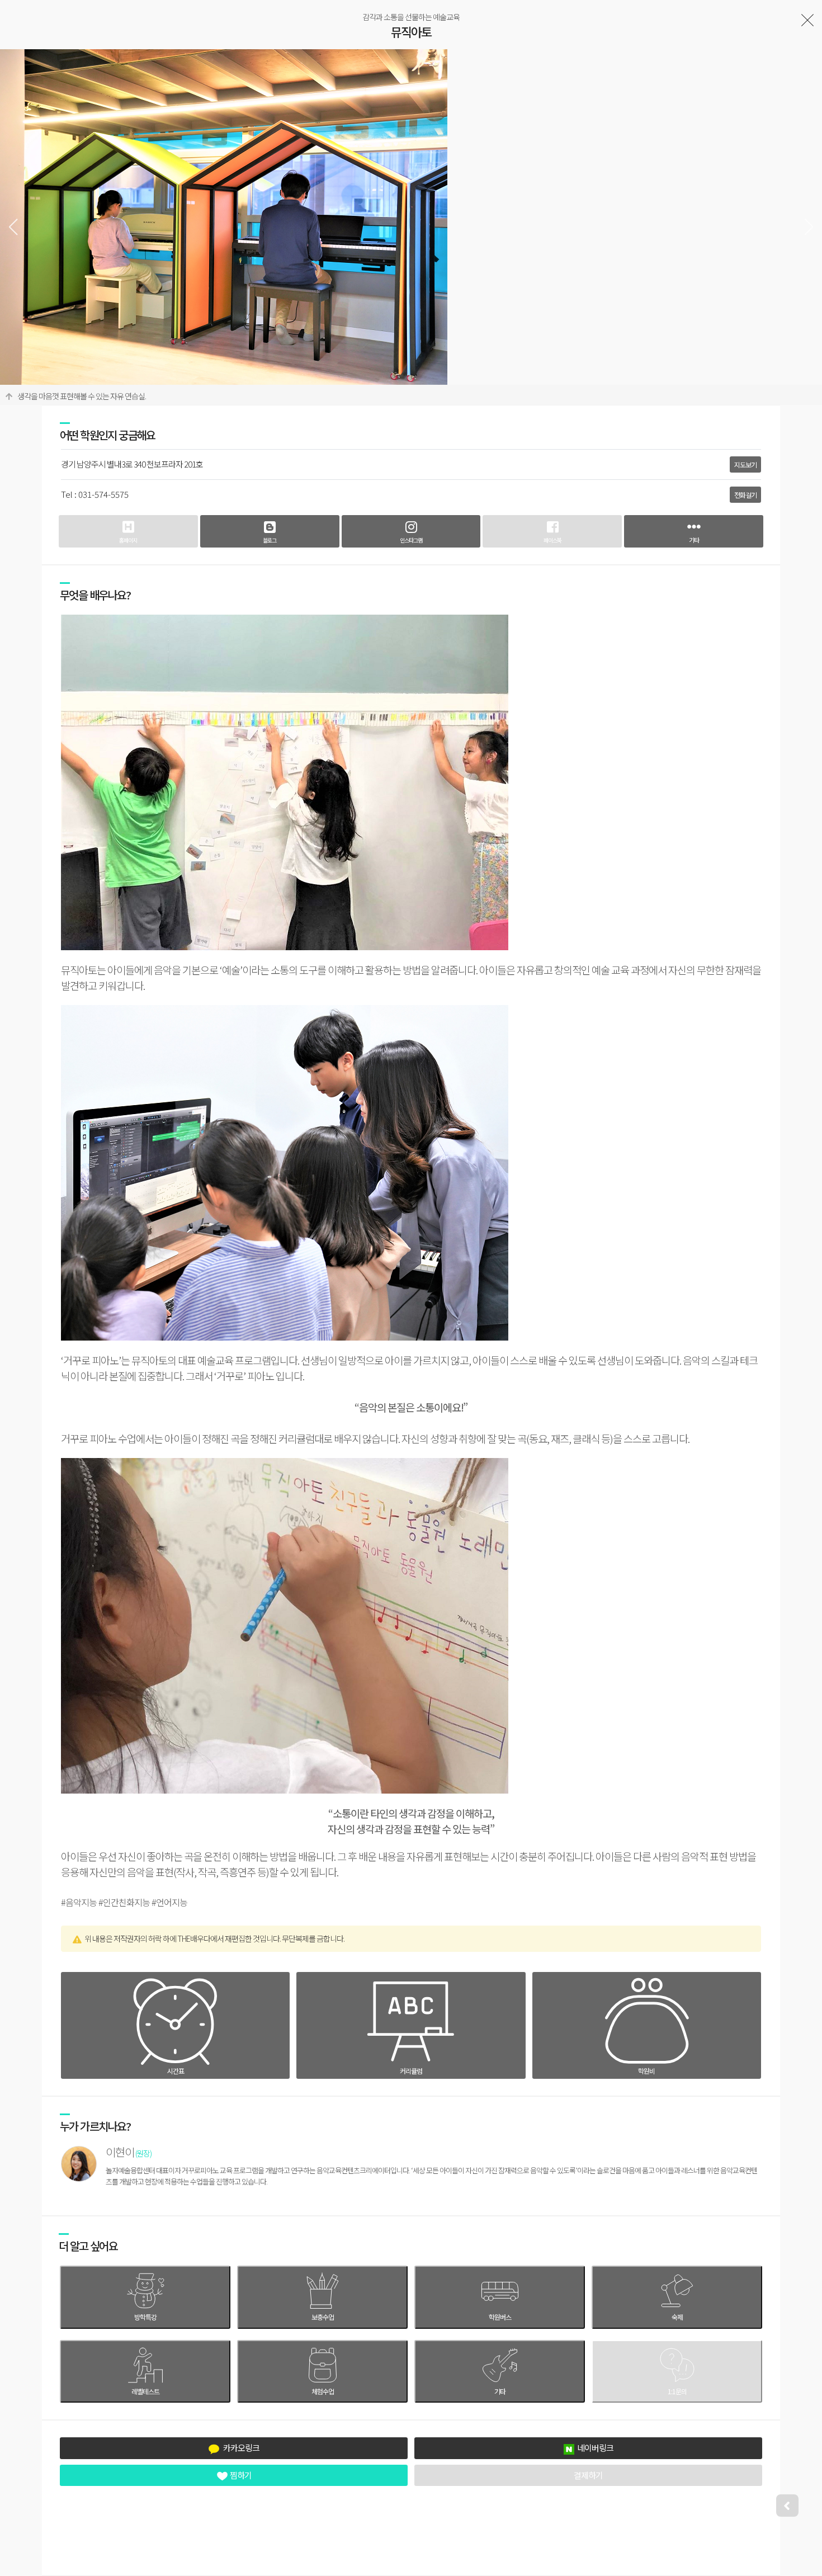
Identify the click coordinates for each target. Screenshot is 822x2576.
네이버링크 (595, 2448)
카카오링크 (241, 2448)
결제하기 (588, 2475)
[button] (809, 227)
